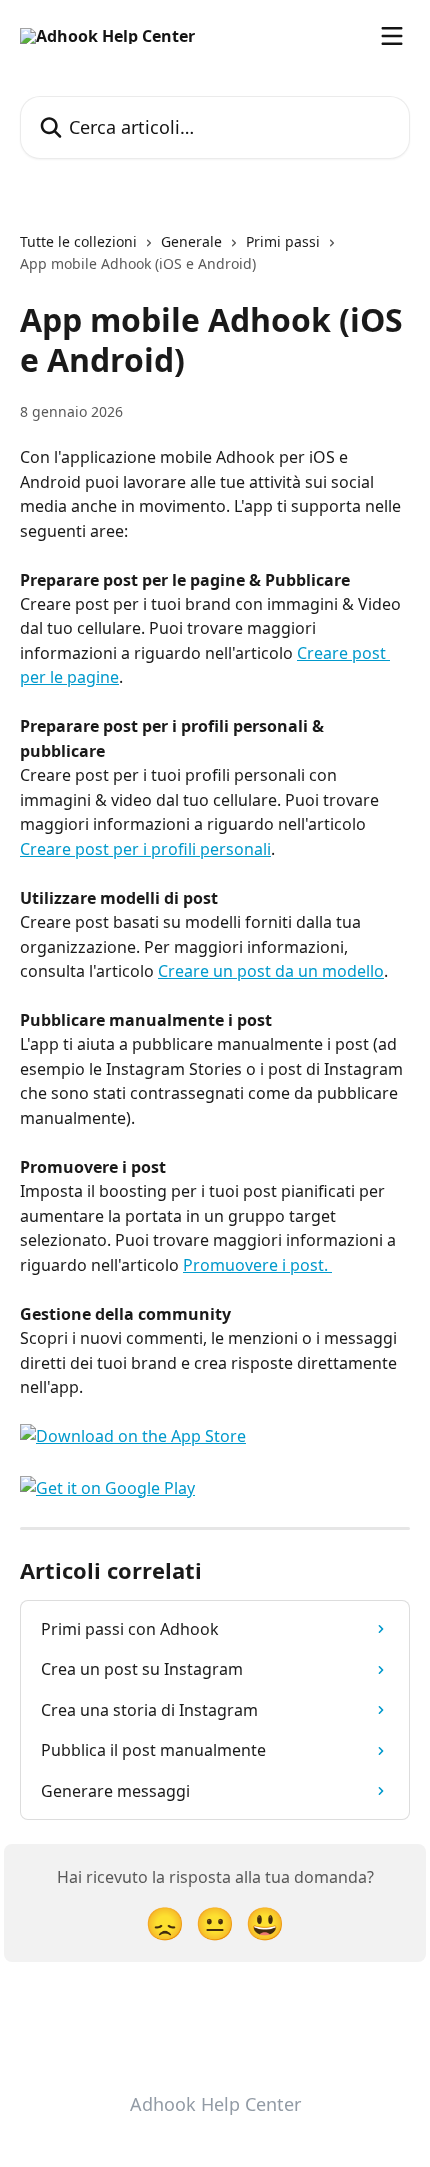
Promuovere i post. (257, 1265)
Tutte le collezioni (78, 241)
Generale (191, 241)
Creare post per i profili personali (145, 849)
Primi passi (283, 241)
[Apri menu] (392, 36)
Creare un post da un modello (271, 971)
